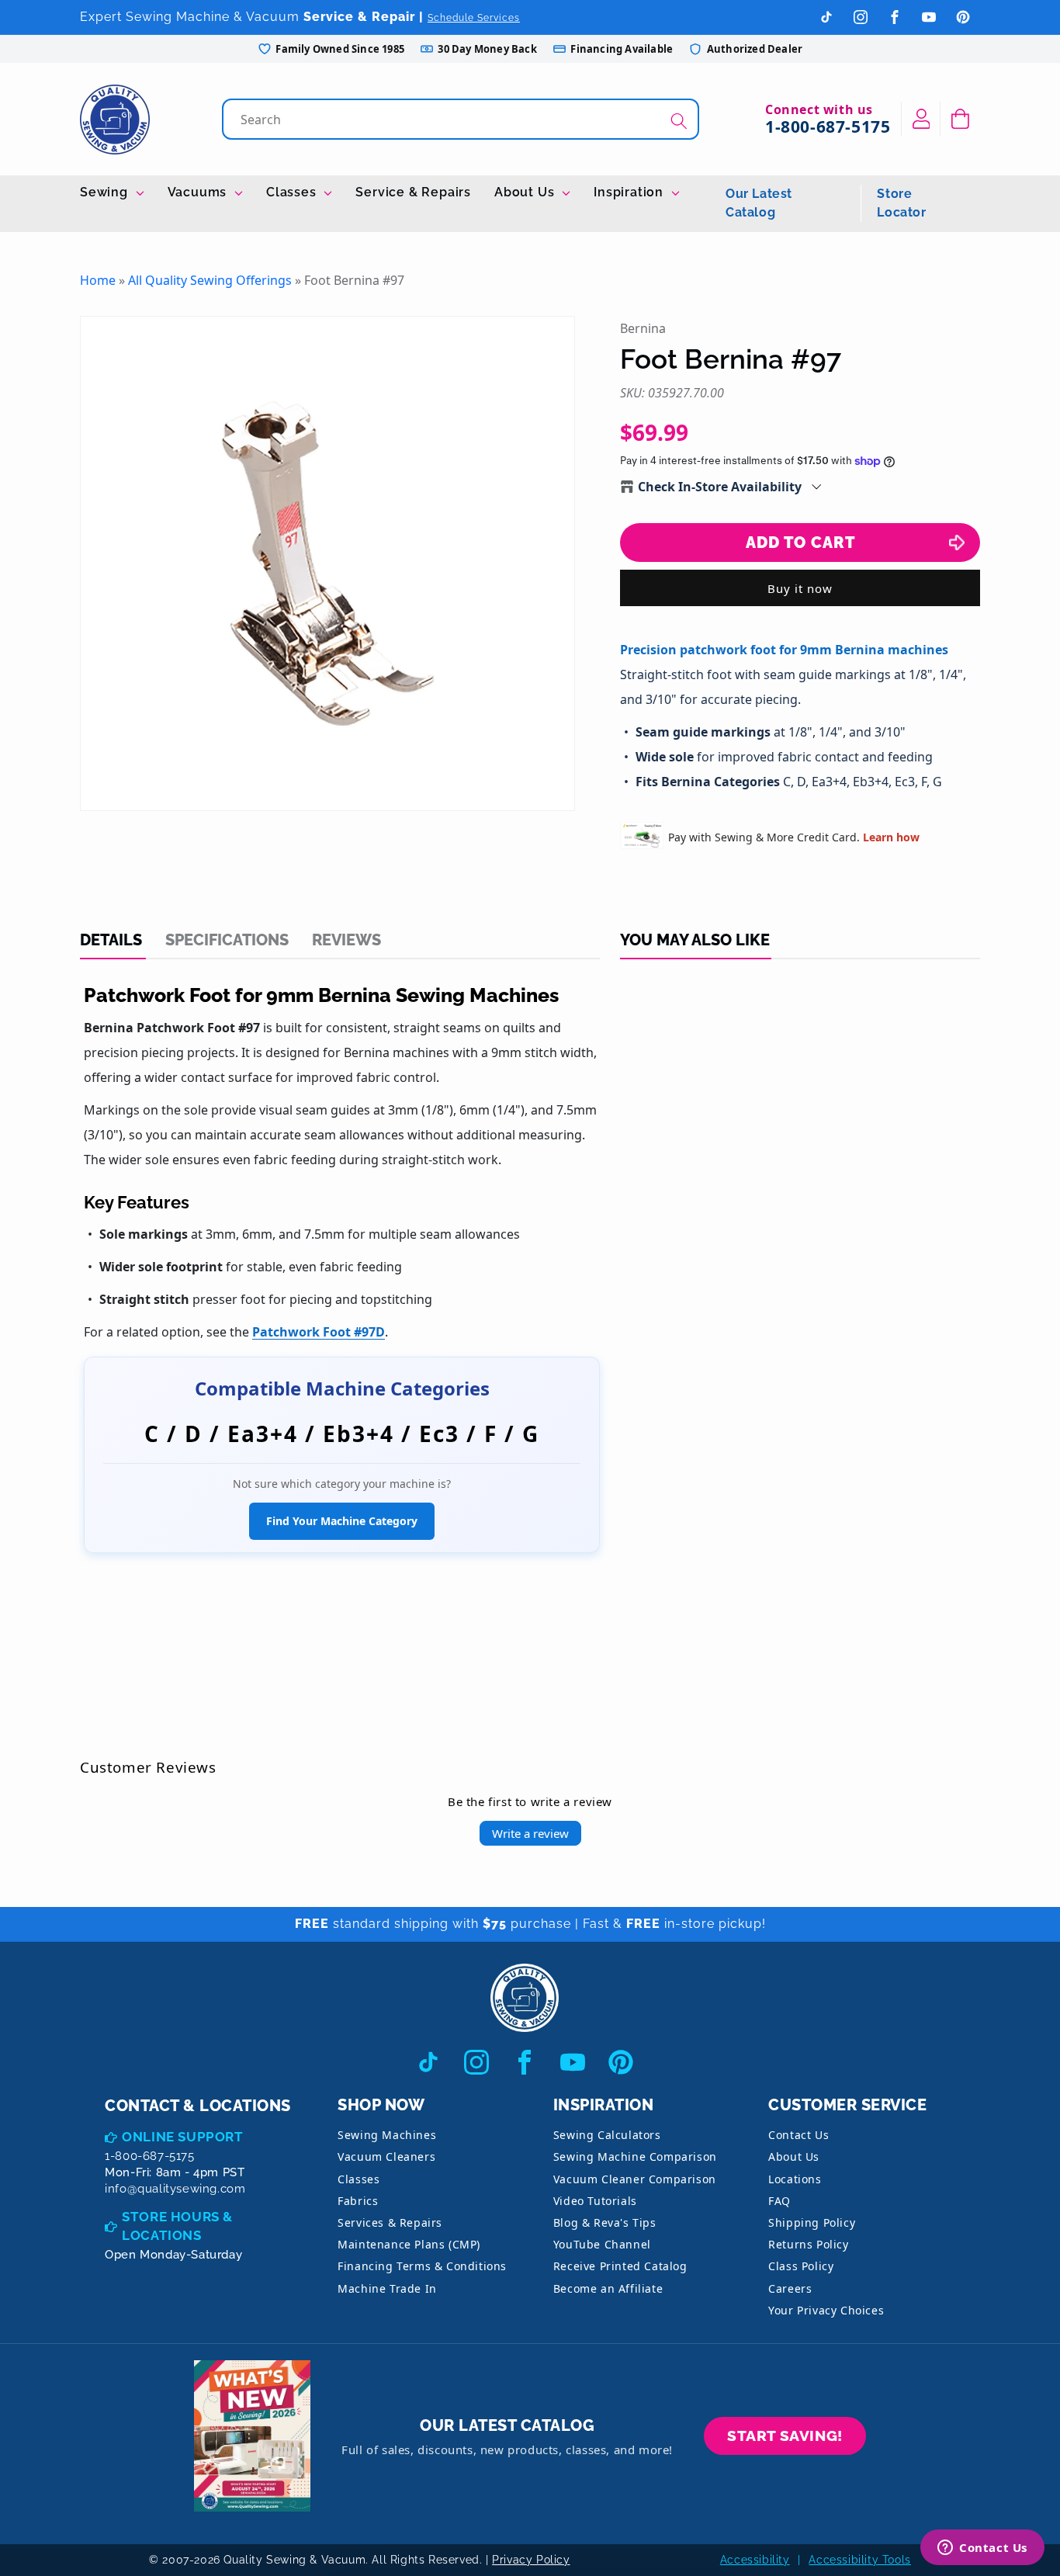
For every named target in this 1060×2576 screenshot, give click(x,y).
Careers (790, 2288)
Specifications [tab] (227, 940)
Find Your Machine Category (342, 1521)
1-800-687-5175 (828, 127)
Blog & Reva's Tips (605, 2222)
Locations (795, 2179)
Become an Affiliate (608, 2288)
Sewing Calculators (607, 2135)
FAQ (779, 2201)
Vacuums (199, 192)
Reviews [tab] (346, 940)
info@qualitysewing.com (175, 2189)
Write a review (530, 1833)
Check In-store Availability (720, 487)
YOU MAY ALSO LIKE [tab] (695, 940)
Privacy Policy (531, 2560)
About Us (526, 192)
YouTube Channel (602, 2244)
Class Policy (801, 2266)
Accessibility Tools (859, 2560)
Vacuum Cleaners (386, 2156)
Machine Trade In (387, 2288)
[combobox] (462, 119)
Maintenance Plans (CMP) (409, 2244)
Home (98, 280)
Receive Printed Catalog (620, 2266)
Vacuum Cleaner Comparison (635, 2179)
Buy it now (800, 588)
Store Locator (901, 203)
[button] (960, 119)
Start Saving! (785, 2436)
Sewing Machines (387, 2135)
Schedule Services (474, 18)
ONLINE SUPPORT (182, 2137)
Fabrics (358, 2201)
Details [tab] (111, 940)
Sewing (106, 192)
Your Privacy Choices (826, 2310)
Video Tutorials (595, 2201)
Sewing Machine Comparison (635, 2156)
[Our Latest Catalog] (252, 2436)
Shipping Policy (812, 2222)
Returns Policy (808, 2244)
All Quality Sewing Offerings (210, 280)
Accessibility (755, 2560)
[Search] (679, 121)
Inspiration (630, 192)
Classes (293, 192)
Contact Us (798, 2135)
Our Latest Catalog (759, 203)
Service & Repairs (413, 192)
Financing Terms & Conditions (422, 2266)
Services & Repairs (390, 2222)
